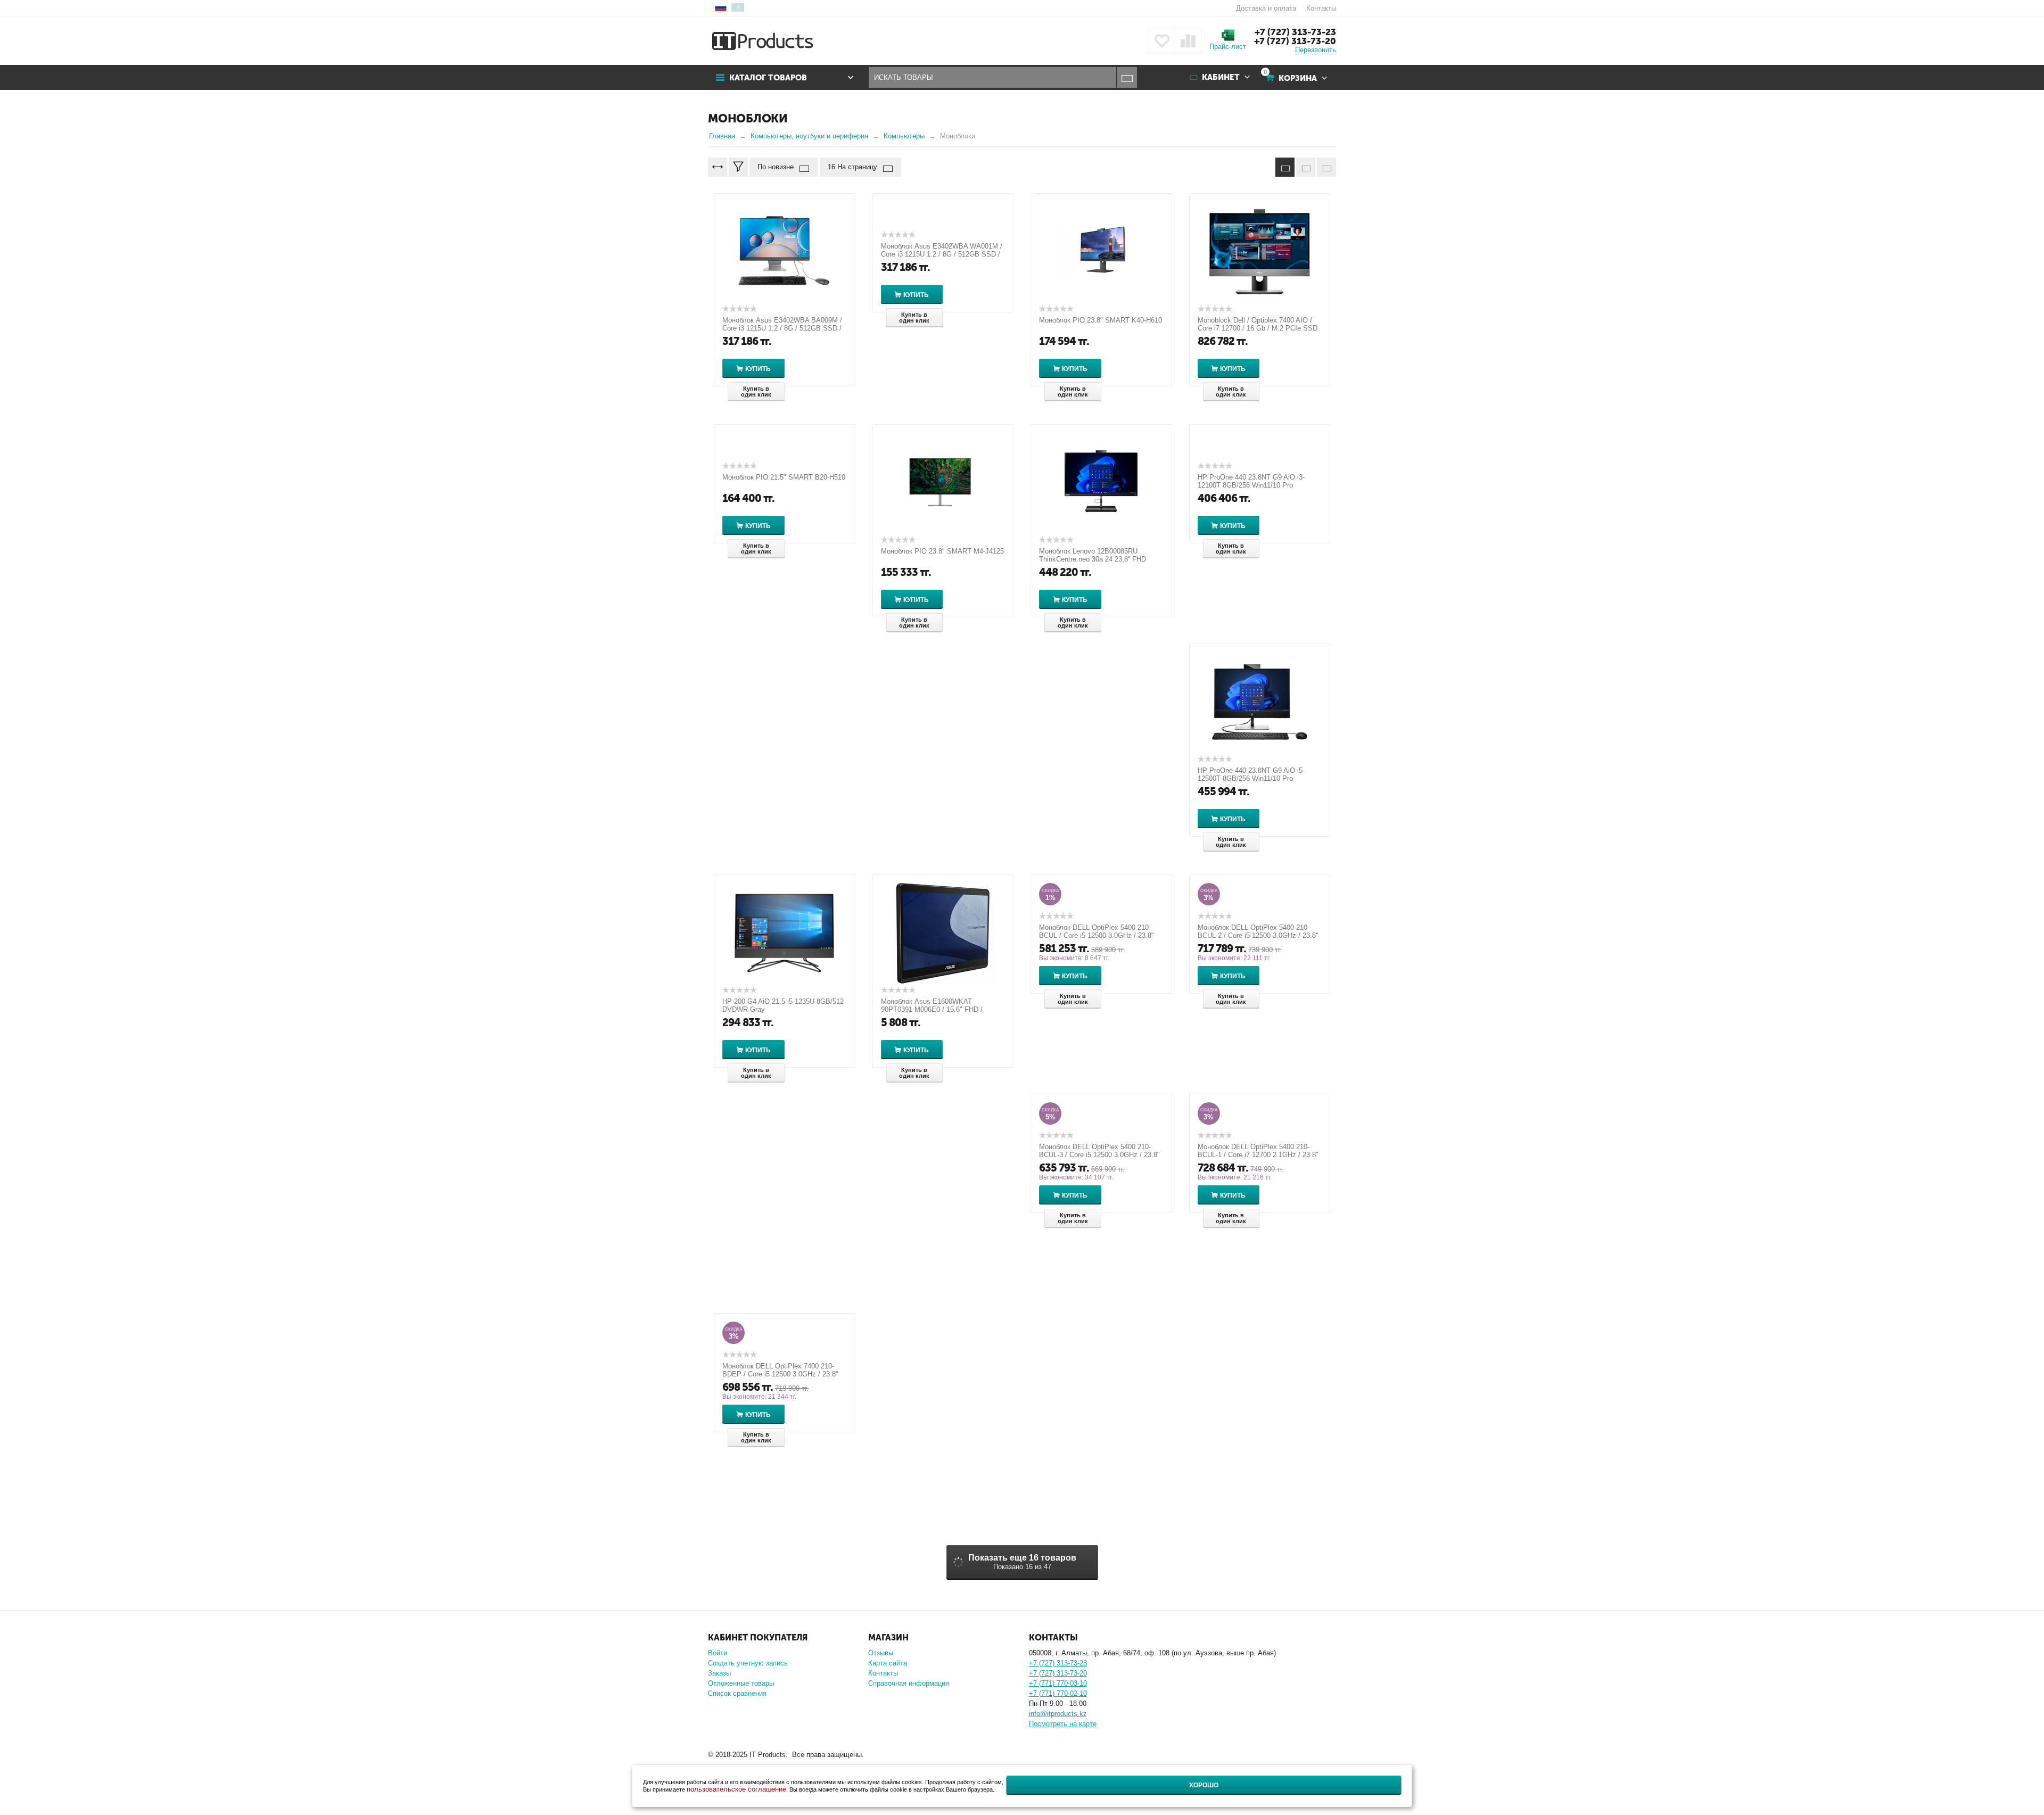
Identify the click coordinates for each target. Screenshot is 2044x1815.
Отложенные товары (741, 1683)
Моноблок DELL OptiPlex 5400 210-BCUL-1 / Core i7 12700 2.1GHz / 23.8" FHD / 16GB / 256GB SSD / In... (1258, 1155)
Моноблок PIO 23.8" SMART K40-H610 (1101, 320)
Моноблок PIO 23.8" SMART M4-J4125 (942, 551)
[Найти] (1127, 77)
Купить (758, 369)
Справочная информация (909, 1683)
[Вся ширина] (718, 167)
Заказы (719, 1673)
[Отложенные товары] (1162, 41)
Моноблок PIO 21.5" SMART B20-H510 (784, 477)
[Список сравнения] (1188, 41)
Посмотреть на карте (1063, 1724)
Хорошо (1204, 1785)
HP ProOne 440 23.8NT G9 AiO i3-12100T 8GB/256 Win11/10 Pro (1251, 481)
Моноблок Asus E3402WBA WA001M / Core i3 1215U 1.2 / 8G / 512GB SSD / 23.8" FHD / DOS (942, 254)
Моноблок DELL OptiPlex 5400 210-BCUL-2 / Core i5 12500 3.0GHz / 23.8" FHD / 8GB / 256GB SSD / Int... (1258, 935)
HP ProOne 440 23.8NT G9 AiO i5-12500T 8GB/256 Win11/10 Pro (1251, 774)
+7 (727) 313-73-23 (1295, 32)
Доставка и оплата (1266, 8)
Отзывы (881, 1653)
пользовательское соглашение (736, 1789)
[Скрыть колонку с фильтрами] (738, 167)
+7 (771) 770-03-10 (1058, 1683)
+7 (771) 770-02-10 (1058, 1693)
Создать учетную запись (748, 1663)
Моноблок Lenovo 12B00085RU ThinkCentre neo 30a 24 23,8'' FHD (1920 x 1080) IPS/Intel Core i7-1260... (1098, 559)
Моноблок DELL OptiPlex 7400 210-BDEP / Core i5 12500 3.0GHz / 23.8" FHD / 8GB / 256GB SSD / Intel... (780, 1374)
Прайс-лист (1228, 47)
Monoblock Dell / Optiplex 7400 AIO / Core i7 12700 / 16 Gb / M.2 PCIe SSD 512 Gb (1258, 328)
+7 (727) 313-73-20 (1295, 41)
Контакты (1321, 8)
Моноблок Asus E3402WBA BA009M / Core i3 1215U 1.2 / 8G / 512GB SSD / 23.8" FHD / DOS (782, 328)
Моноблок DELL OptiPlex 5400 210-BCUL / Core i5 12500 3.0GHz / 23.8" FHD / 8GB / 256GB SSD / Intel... (1097, 935)
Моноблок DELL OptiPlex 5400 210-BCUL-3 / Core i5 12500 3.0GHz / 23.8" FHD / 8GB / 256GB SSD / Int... (1099, 1155)
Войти (718, 1653)
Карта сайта (888, 1663)
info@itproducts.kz (1058, 1714)
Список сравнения (737, 1693)
